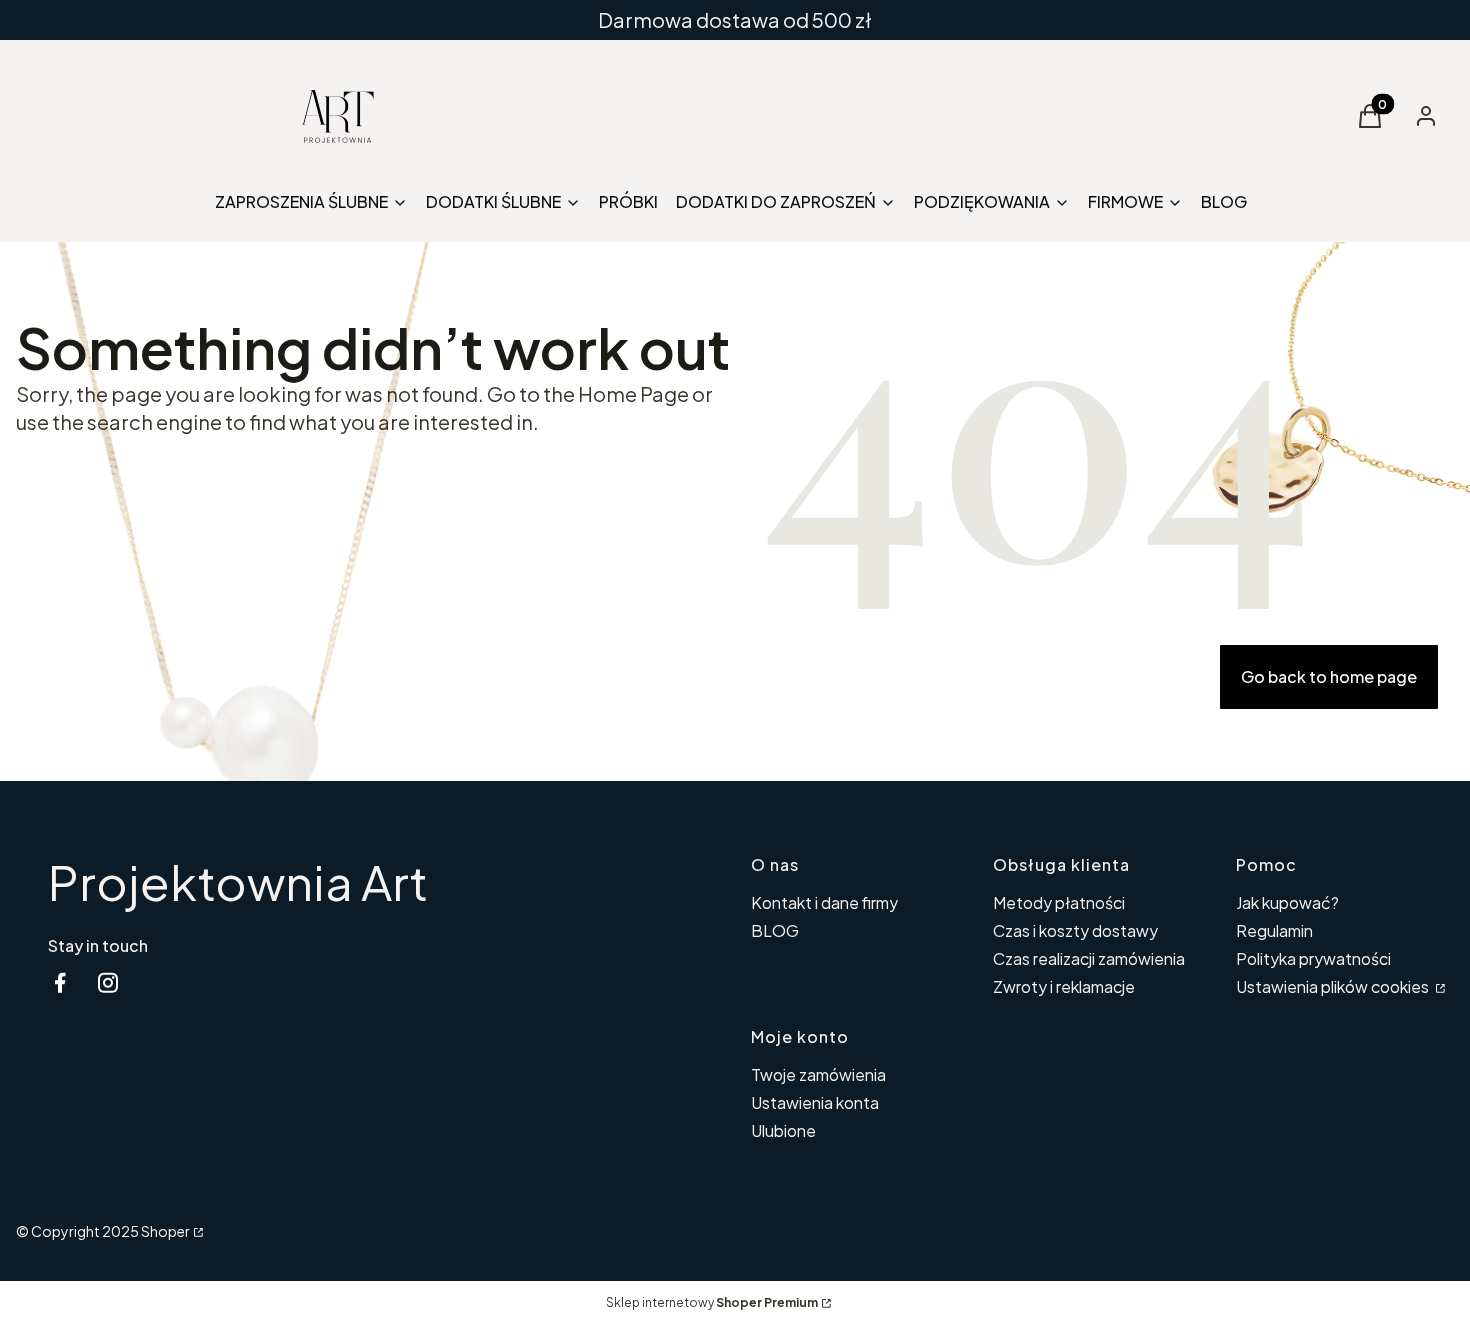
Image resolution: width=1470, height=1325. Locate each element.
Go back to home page (1329, 676)
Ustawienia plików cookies (1334, 986)
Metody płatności (1059, 902)
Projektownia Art (238, 881)
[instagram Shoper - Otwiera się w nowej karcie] (108, 982)
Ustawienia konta (815, 1102)
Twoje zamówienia (818, 1074)
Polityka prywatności (1313, 958)
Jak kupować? (1287, 902)
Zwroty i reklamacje (1064, 986)
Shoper (165, 1231)
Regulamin (1274, 930)
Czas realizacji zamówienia (1089, 958)
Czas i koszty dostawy (1075, 930)
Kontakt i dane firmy (824, 902)
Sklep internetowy (712, 1302)
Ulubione (783, 1130)
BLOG (775, 930)
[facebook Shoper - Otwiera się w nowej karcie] (60, 982)
